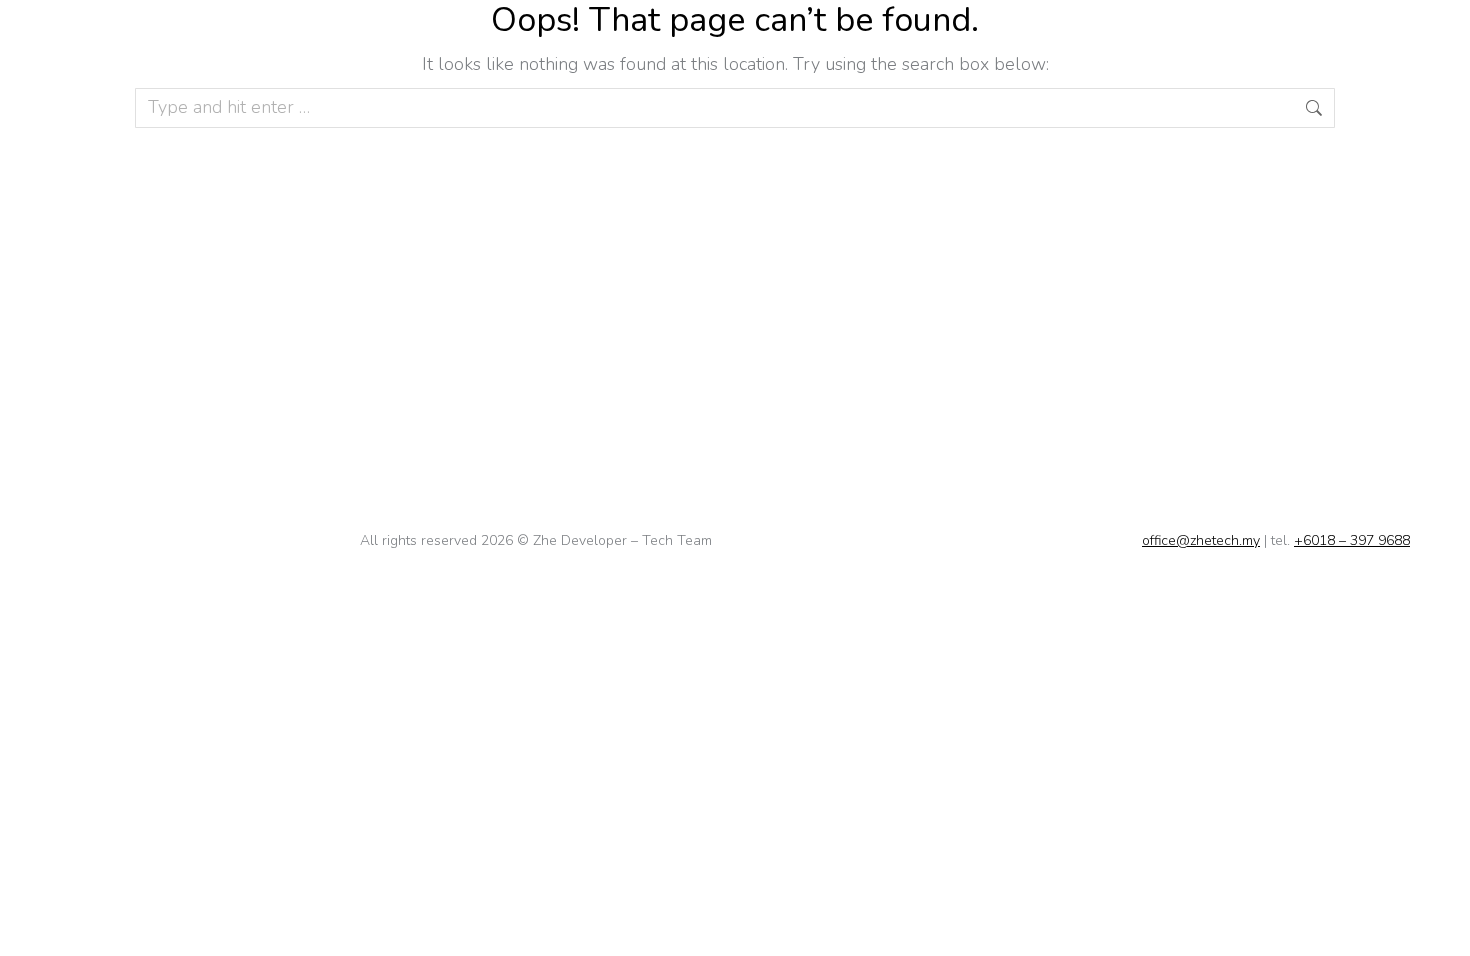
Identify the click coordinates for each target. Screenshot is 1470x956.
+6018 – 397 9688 (1352, 540)
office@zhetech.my (1201, 540)
